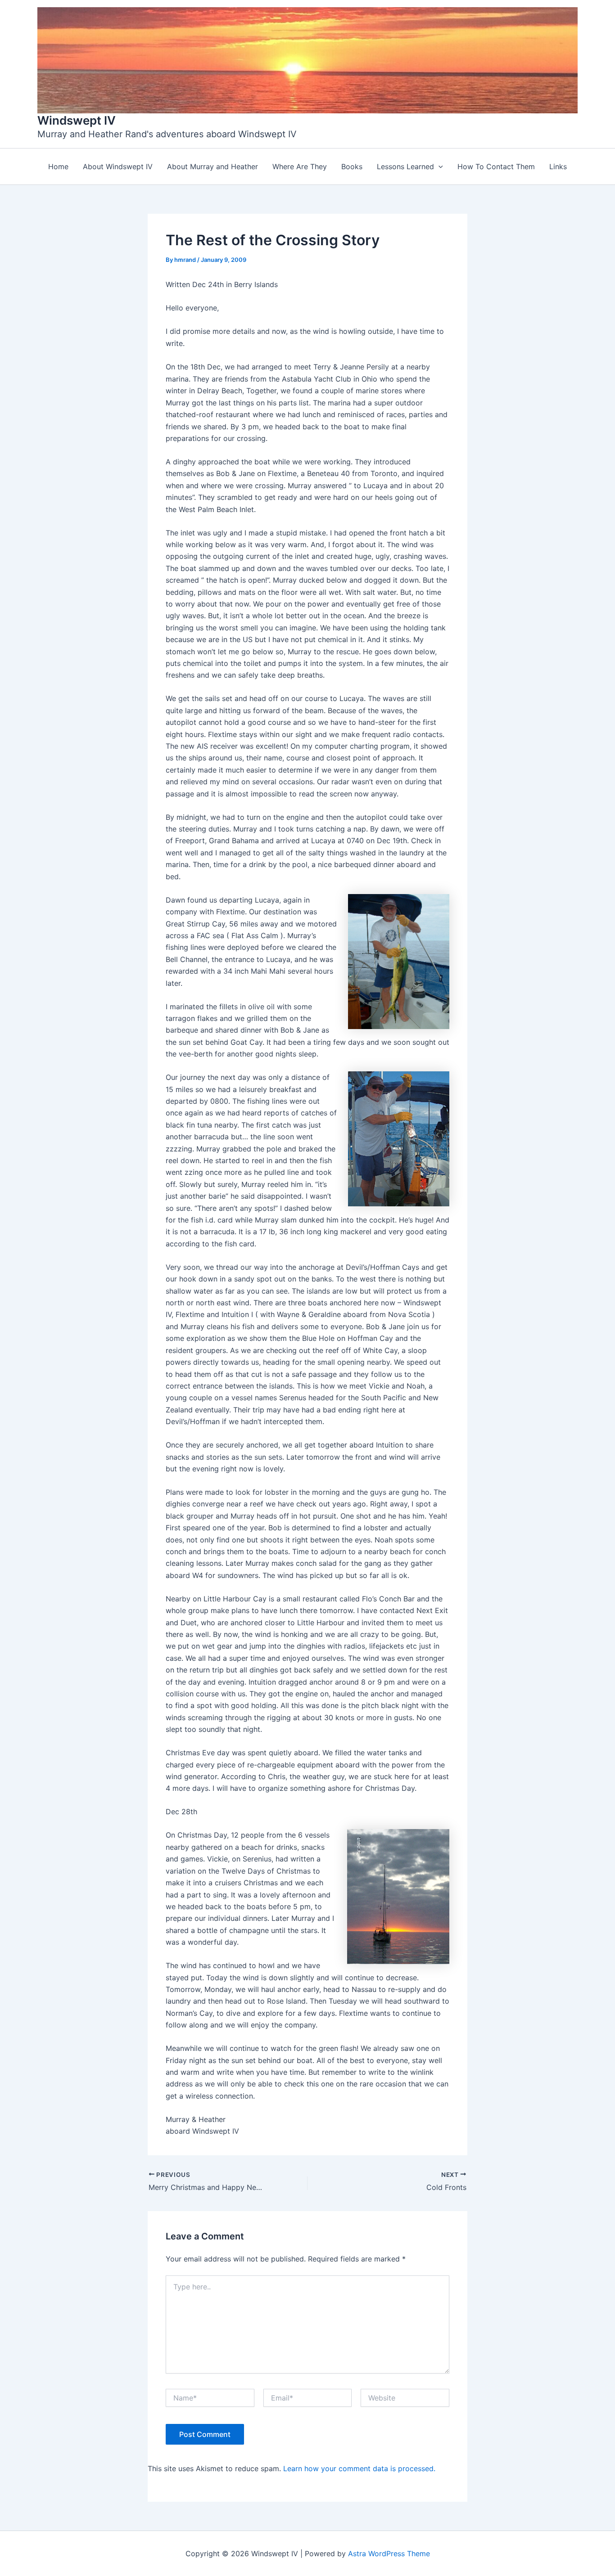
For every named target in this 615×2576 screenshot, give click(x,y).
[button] (439, 166)
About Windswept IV (118, 166)
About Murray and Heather (213, 166)
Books (352, 166)
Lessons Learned (405, 166)
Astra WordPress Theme (389, 2554)
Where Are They (300, 166)
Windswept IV (77, 120)
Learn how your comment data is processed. (359, 2468)
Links (558, 166)
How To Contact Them (496, 166)
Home (58, 166)
